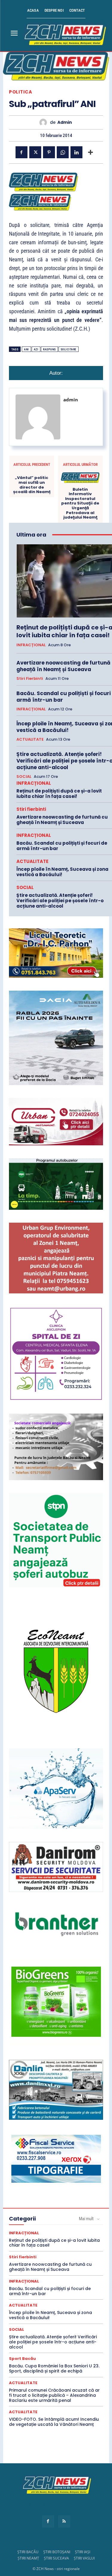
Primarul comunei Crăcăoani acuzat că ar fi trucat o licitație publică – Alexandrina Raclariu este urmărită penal (54, 2395)
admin (65, 122)
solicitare (69, 349)
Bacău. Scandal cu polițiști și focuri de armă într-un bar (62, 846)
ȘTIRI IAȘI (83, 2552)
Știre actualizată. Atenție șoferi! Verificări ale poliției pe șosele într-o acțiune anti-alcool (60, 901)
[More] (90, 152)
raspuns (49, 349)
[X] (35, 152)
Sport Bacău (22, 2359)
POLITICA (20, 92)
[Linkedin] (76, 152)
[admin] (45, 122)
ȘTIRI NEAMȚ (28, 2558)
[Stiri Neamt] (64, 34)
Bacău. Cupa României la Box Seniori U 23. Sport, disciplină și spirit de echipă (54, 2368)
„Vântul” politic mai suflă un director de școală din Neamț (32, 485)
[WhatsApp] (63, 152)
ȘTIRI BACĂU (28, 2552)
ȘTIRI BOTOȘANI (57, 2552)
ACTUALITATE (30, 739)
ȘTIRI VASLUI (84, 2558)
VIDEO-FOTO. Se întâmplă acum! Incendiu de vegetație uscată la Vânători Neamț (54, 2422)
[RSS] (64, 2521)
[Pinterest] (49, 152)
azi (36, 349)
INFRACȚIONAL (31, 645)
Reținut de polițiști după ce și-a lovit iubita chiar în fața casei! (59, 794)
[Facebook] (22, 152)
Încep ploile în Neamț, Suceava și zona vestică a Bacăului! (62, 872)
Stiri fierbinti (30, 679)
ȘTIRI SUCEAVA (56, 2558)
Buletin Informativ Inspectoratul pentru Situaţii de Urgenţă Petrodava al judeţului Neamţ (80, 503)
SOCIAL (24, 777)
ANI (26, 349)
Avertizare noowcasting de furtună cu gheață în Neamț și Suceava (62, 820)
